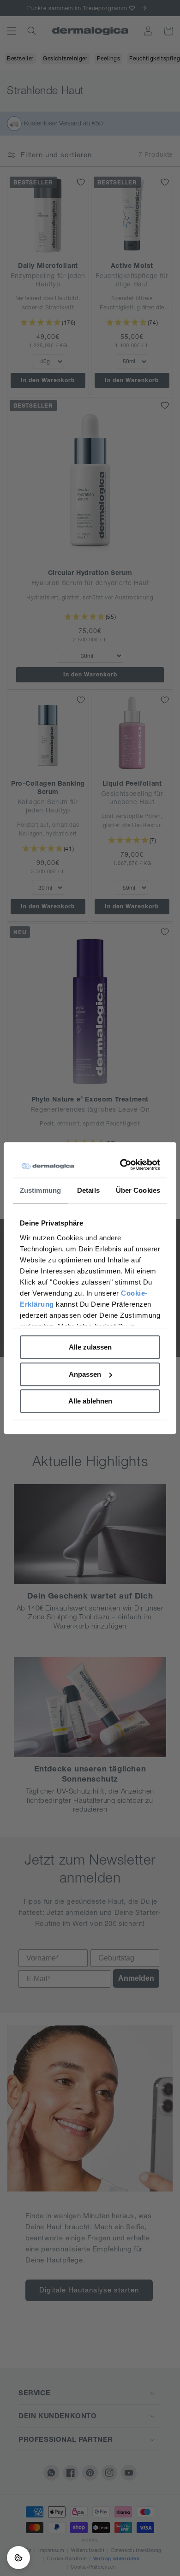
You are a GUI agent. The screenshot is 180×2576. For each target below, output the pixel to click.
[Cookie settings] (18, 2558)
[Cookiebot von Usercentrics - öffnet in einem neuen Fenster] (123, 1165)
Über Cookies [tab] (138, 1190)
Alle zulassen (90, 1347)
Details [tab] (88, 1190)
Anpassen (85, 1374)
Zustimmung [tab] (40, 1190)
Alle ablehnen (90, 1401)
